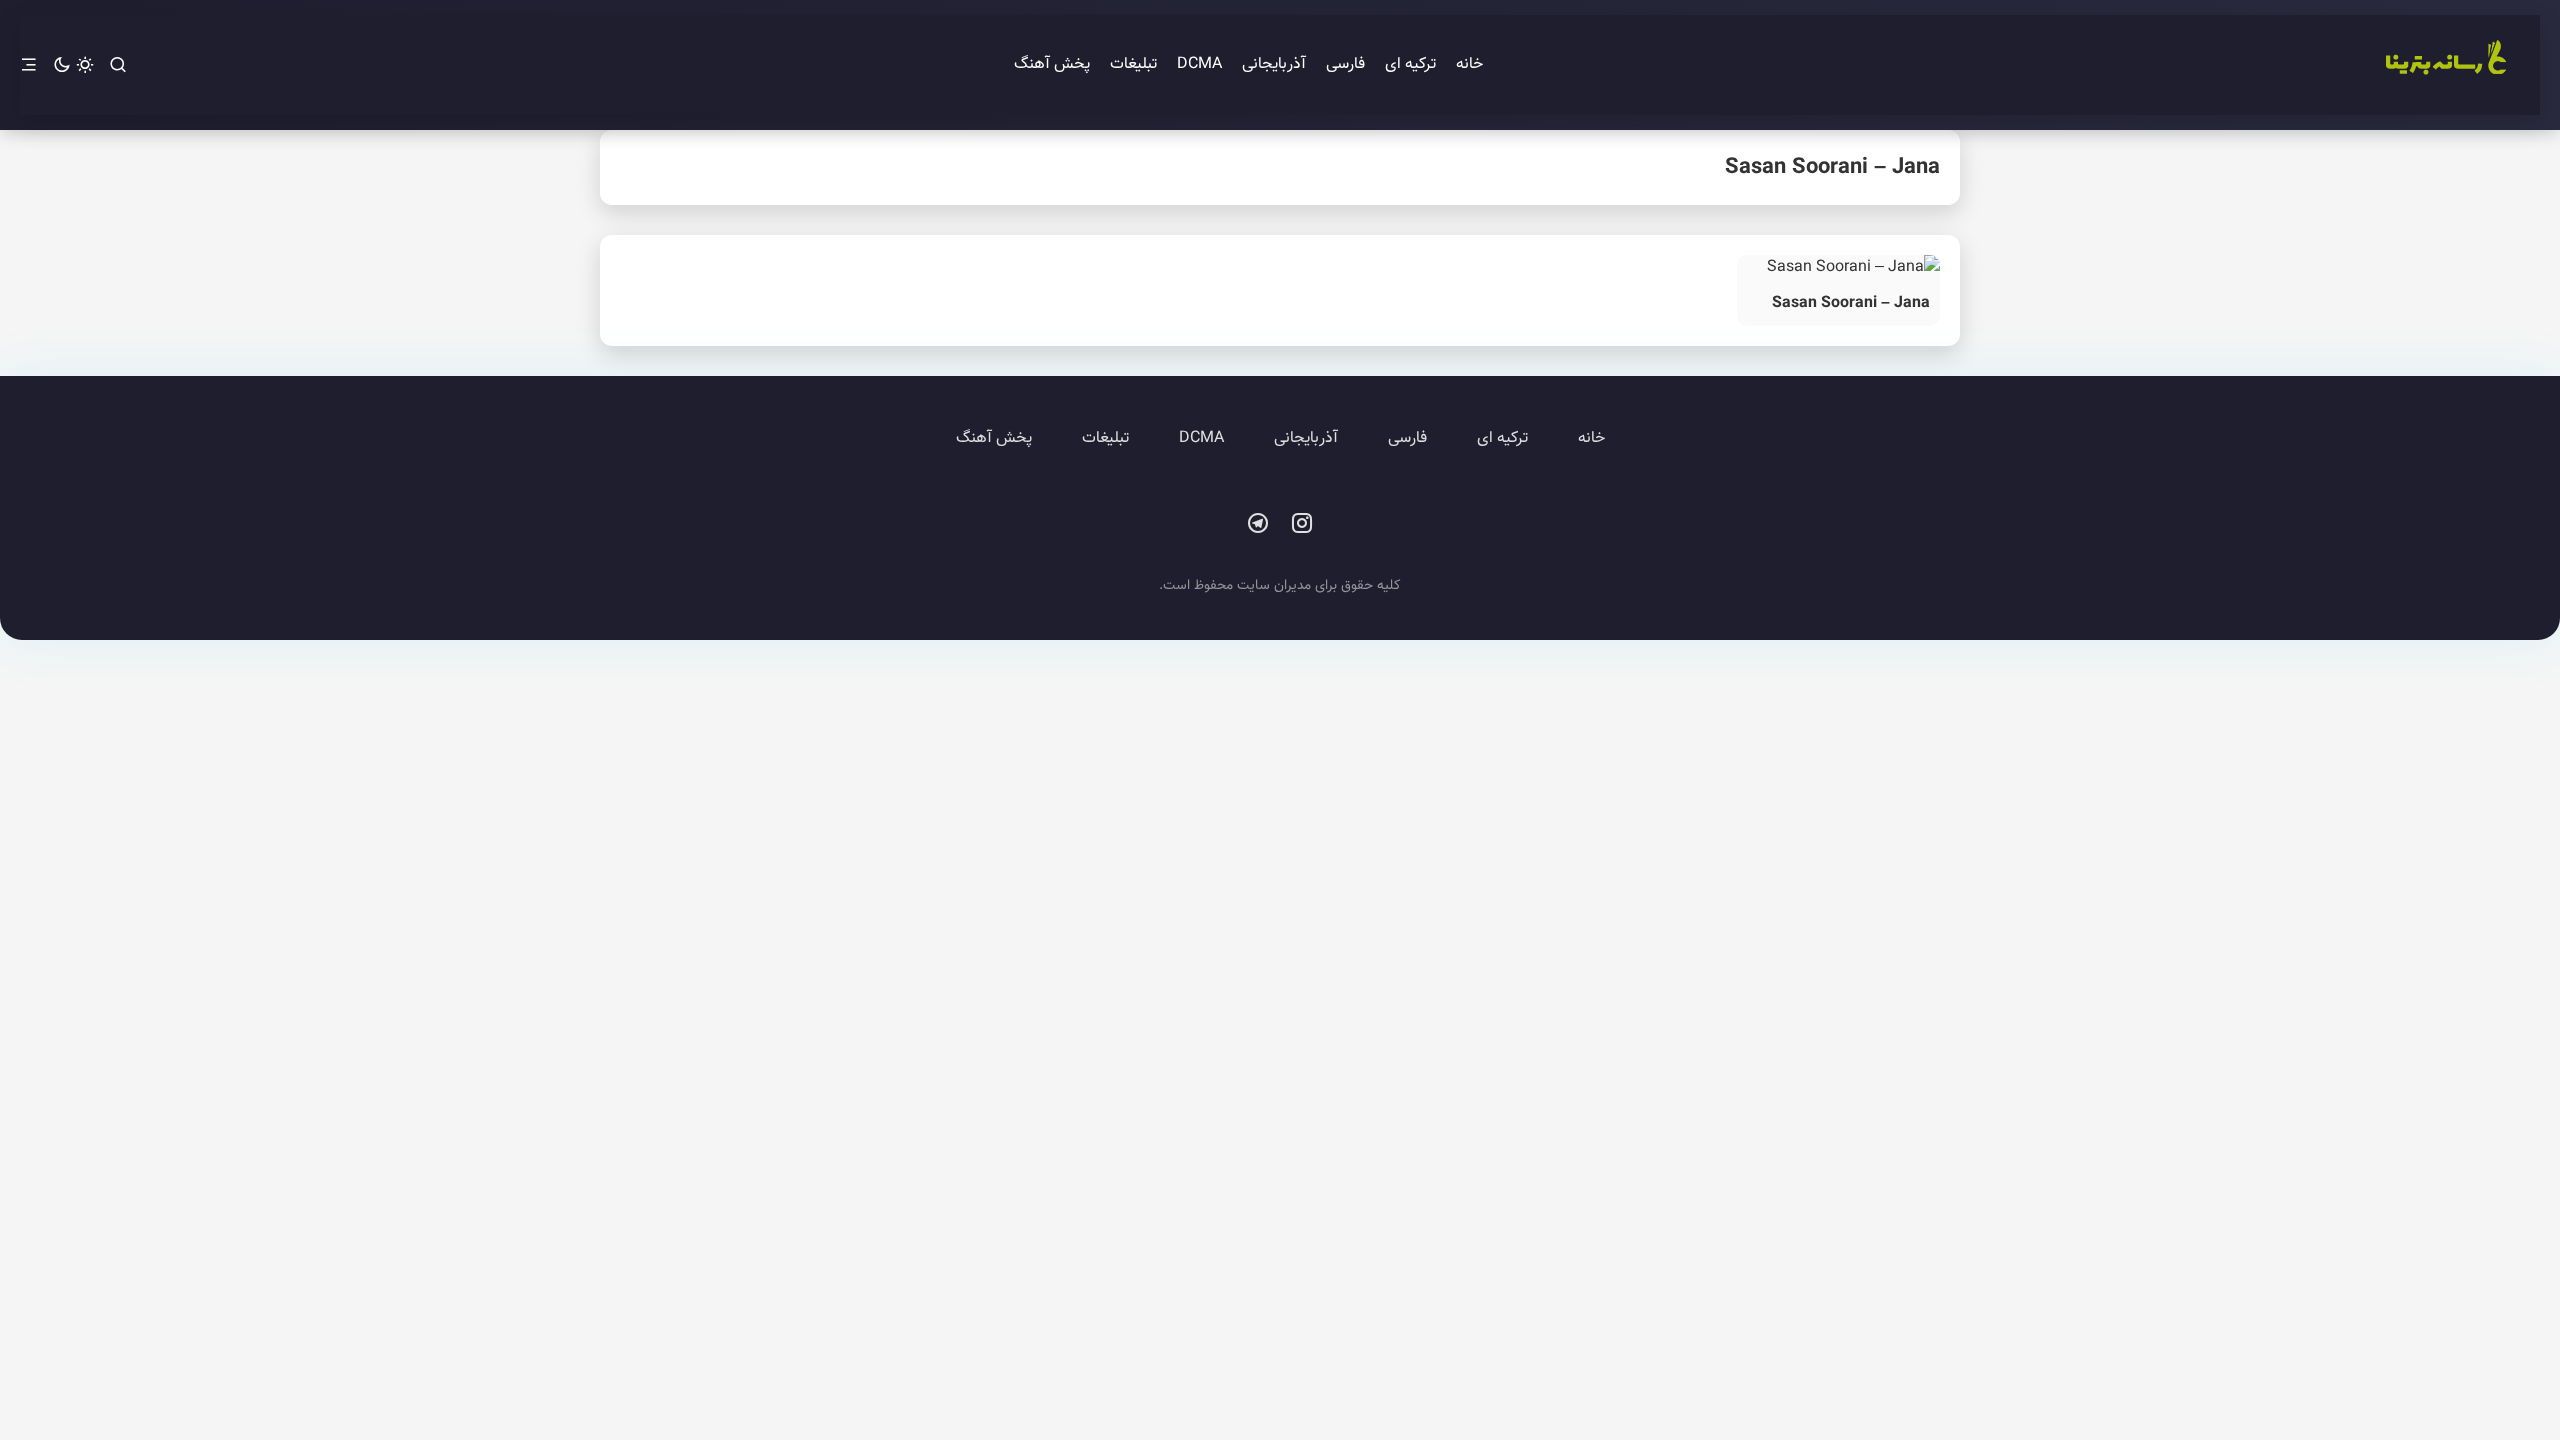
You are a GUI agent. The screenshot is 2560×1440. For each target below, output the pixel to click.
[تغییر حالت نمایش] (73, 65)
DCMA (1199, 64)
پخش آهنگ (1052, 64)
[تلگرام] (1258, 524)
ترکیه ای (1410, 64)
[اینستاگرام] (1302, 524)
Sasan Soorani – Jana (1851, 303)
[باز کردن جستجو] (118, 65)
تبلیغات (1133, 64)
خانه (1469, 64)
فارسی (1345, 64)
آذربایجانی (1274, 64)
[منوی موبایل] (29, 65)
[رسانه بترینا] (2445, 65)
